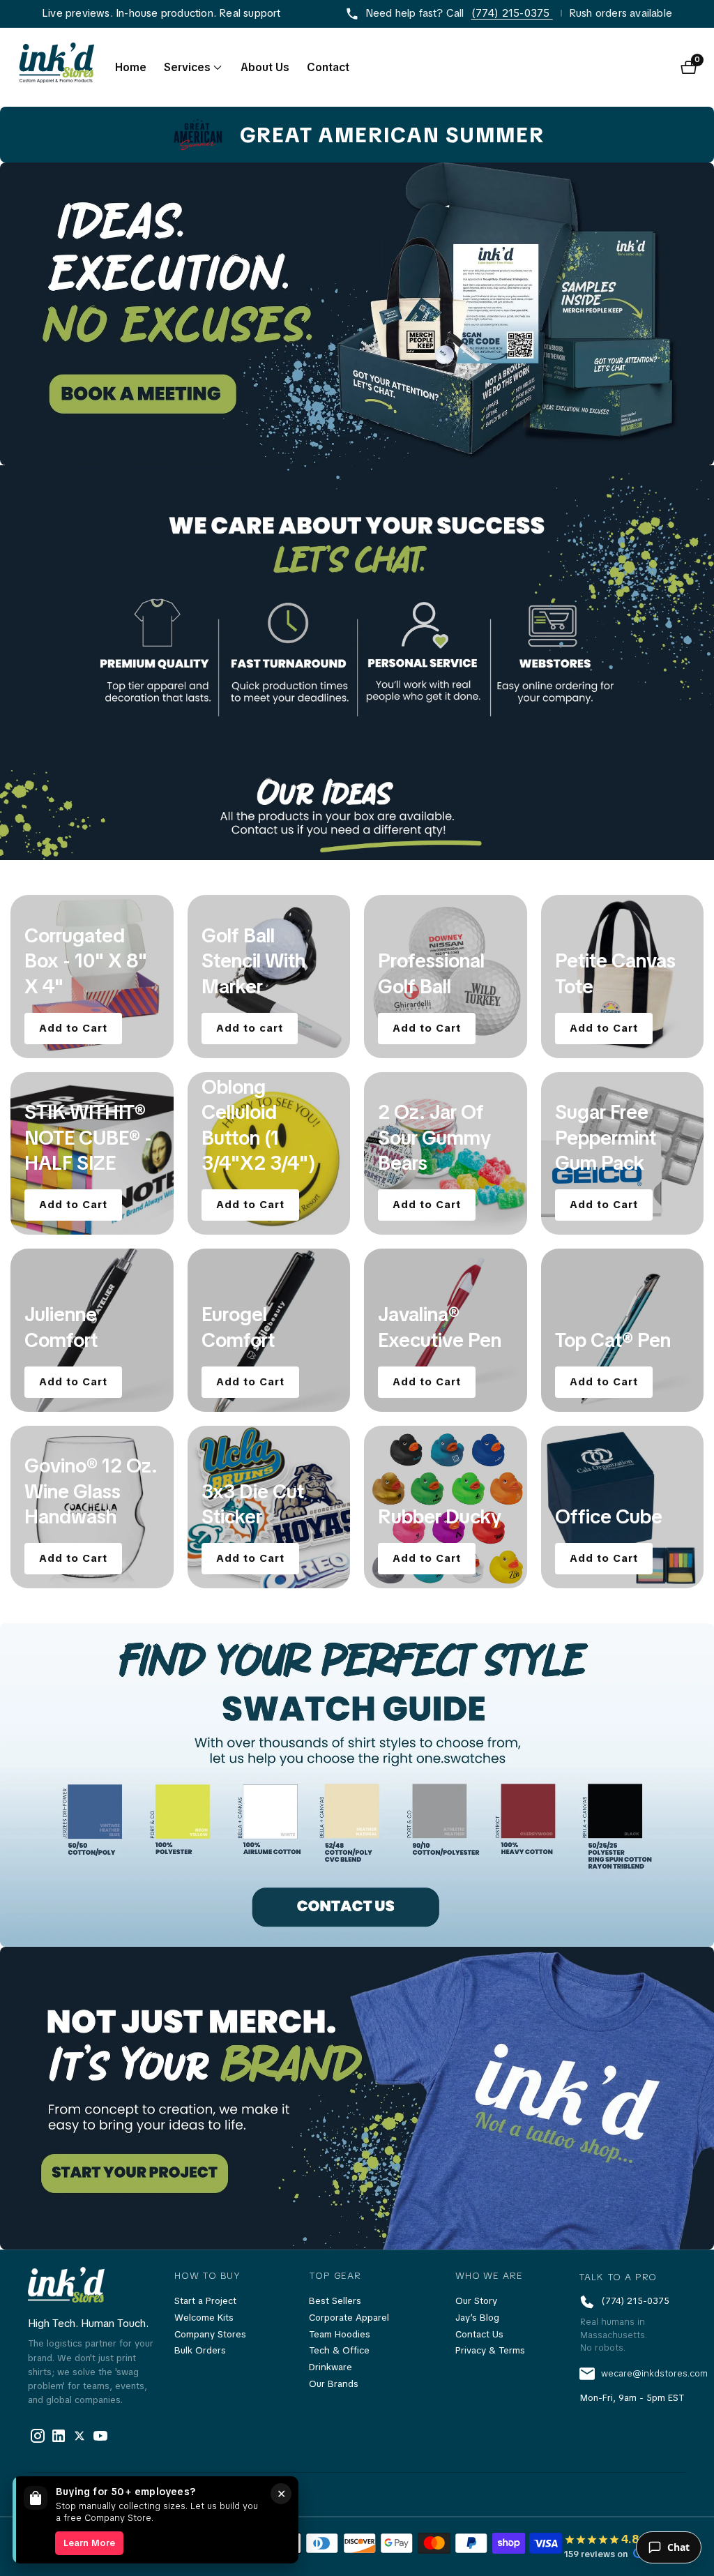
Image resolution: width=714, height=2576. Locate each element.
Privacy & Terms (490, 2350)
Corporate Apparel (349, 2318)
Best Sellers (335, 2301)
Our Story (476, 2301)
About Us (265, 67)
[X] (59, 2436)
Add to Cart (73, 1028)
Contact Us (479, 2334)
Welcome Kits (204, 2318)
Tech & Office (339, 2350)
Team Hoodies (340, 2334)
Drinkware (331, 2367)
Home (131, 67)
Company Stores (210, 2334)
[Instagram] (100, 2436)
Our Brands (334, 2384)
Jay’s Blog (477, 2318)
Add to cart (250, 1028)
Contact (328, 67)
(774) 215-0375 (512, 13)
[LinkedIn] (79, 2436)
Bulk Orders (200, 2350)
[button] (187, 68)
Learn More (89, 2543)
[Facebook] (38, 2436)
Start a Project (205, 2301)
